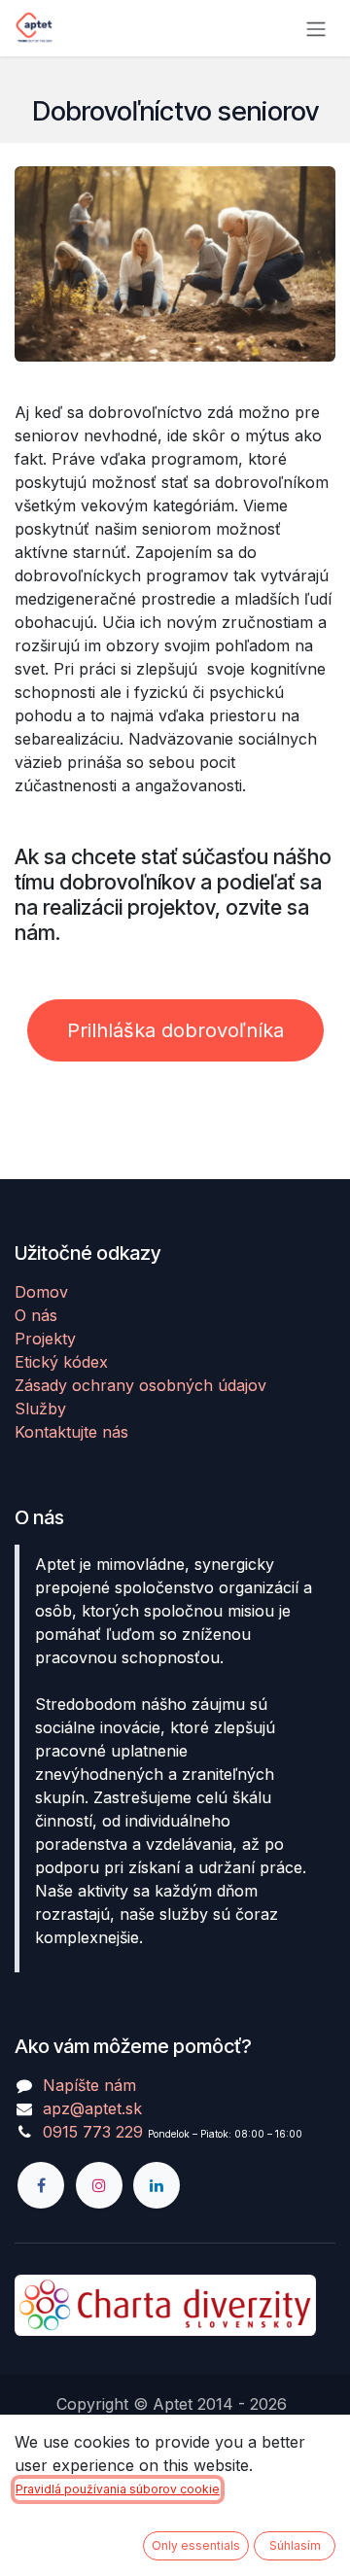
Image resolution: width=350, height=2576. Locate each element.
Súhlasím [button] (295, 2545)
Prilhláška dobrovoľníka (175, 1030)
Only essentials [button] (196, 2545)
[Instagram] (99, 2185)
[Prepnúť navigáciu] (316, 28)
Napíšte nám (89, 2085)
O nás (36, 1315)
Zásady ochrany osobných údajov (140, 1385)
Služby (40, 1409)
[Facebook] (41, 2185)
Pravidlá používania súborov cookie (118, 2489)
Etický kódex (61, 1362)
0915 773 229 (93, 2132)
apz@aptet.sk (92, 2108)
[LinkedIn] (157, 2185)
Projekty (45, 1339)
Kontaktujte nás (71, 1432)
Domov (41, 1292)
